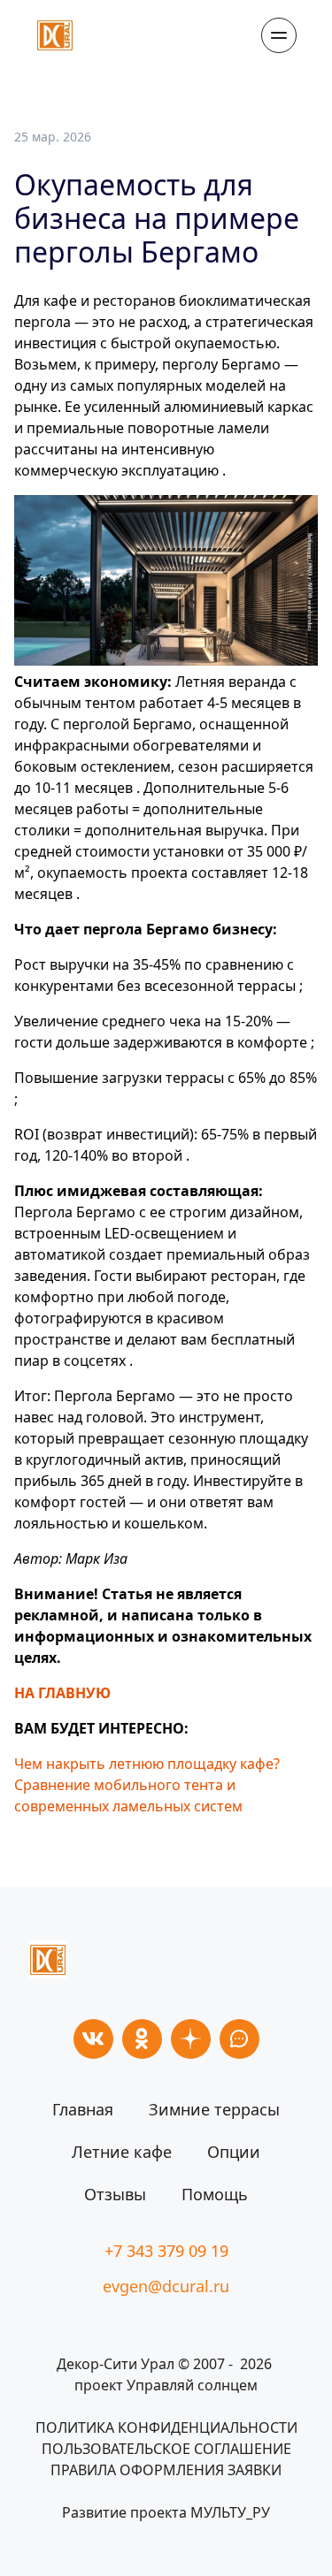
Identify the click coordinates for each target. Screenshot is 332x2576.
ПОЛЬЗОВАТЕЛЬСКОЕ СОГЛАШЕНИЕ (166, 2449)
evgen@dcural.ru (166, 2286)
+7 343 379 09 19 (166, 2251)
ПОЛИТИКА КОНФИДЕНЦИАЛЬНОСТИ (166, 2427)
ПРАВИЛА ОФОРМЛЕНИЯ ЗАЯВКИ (166, 2470)
